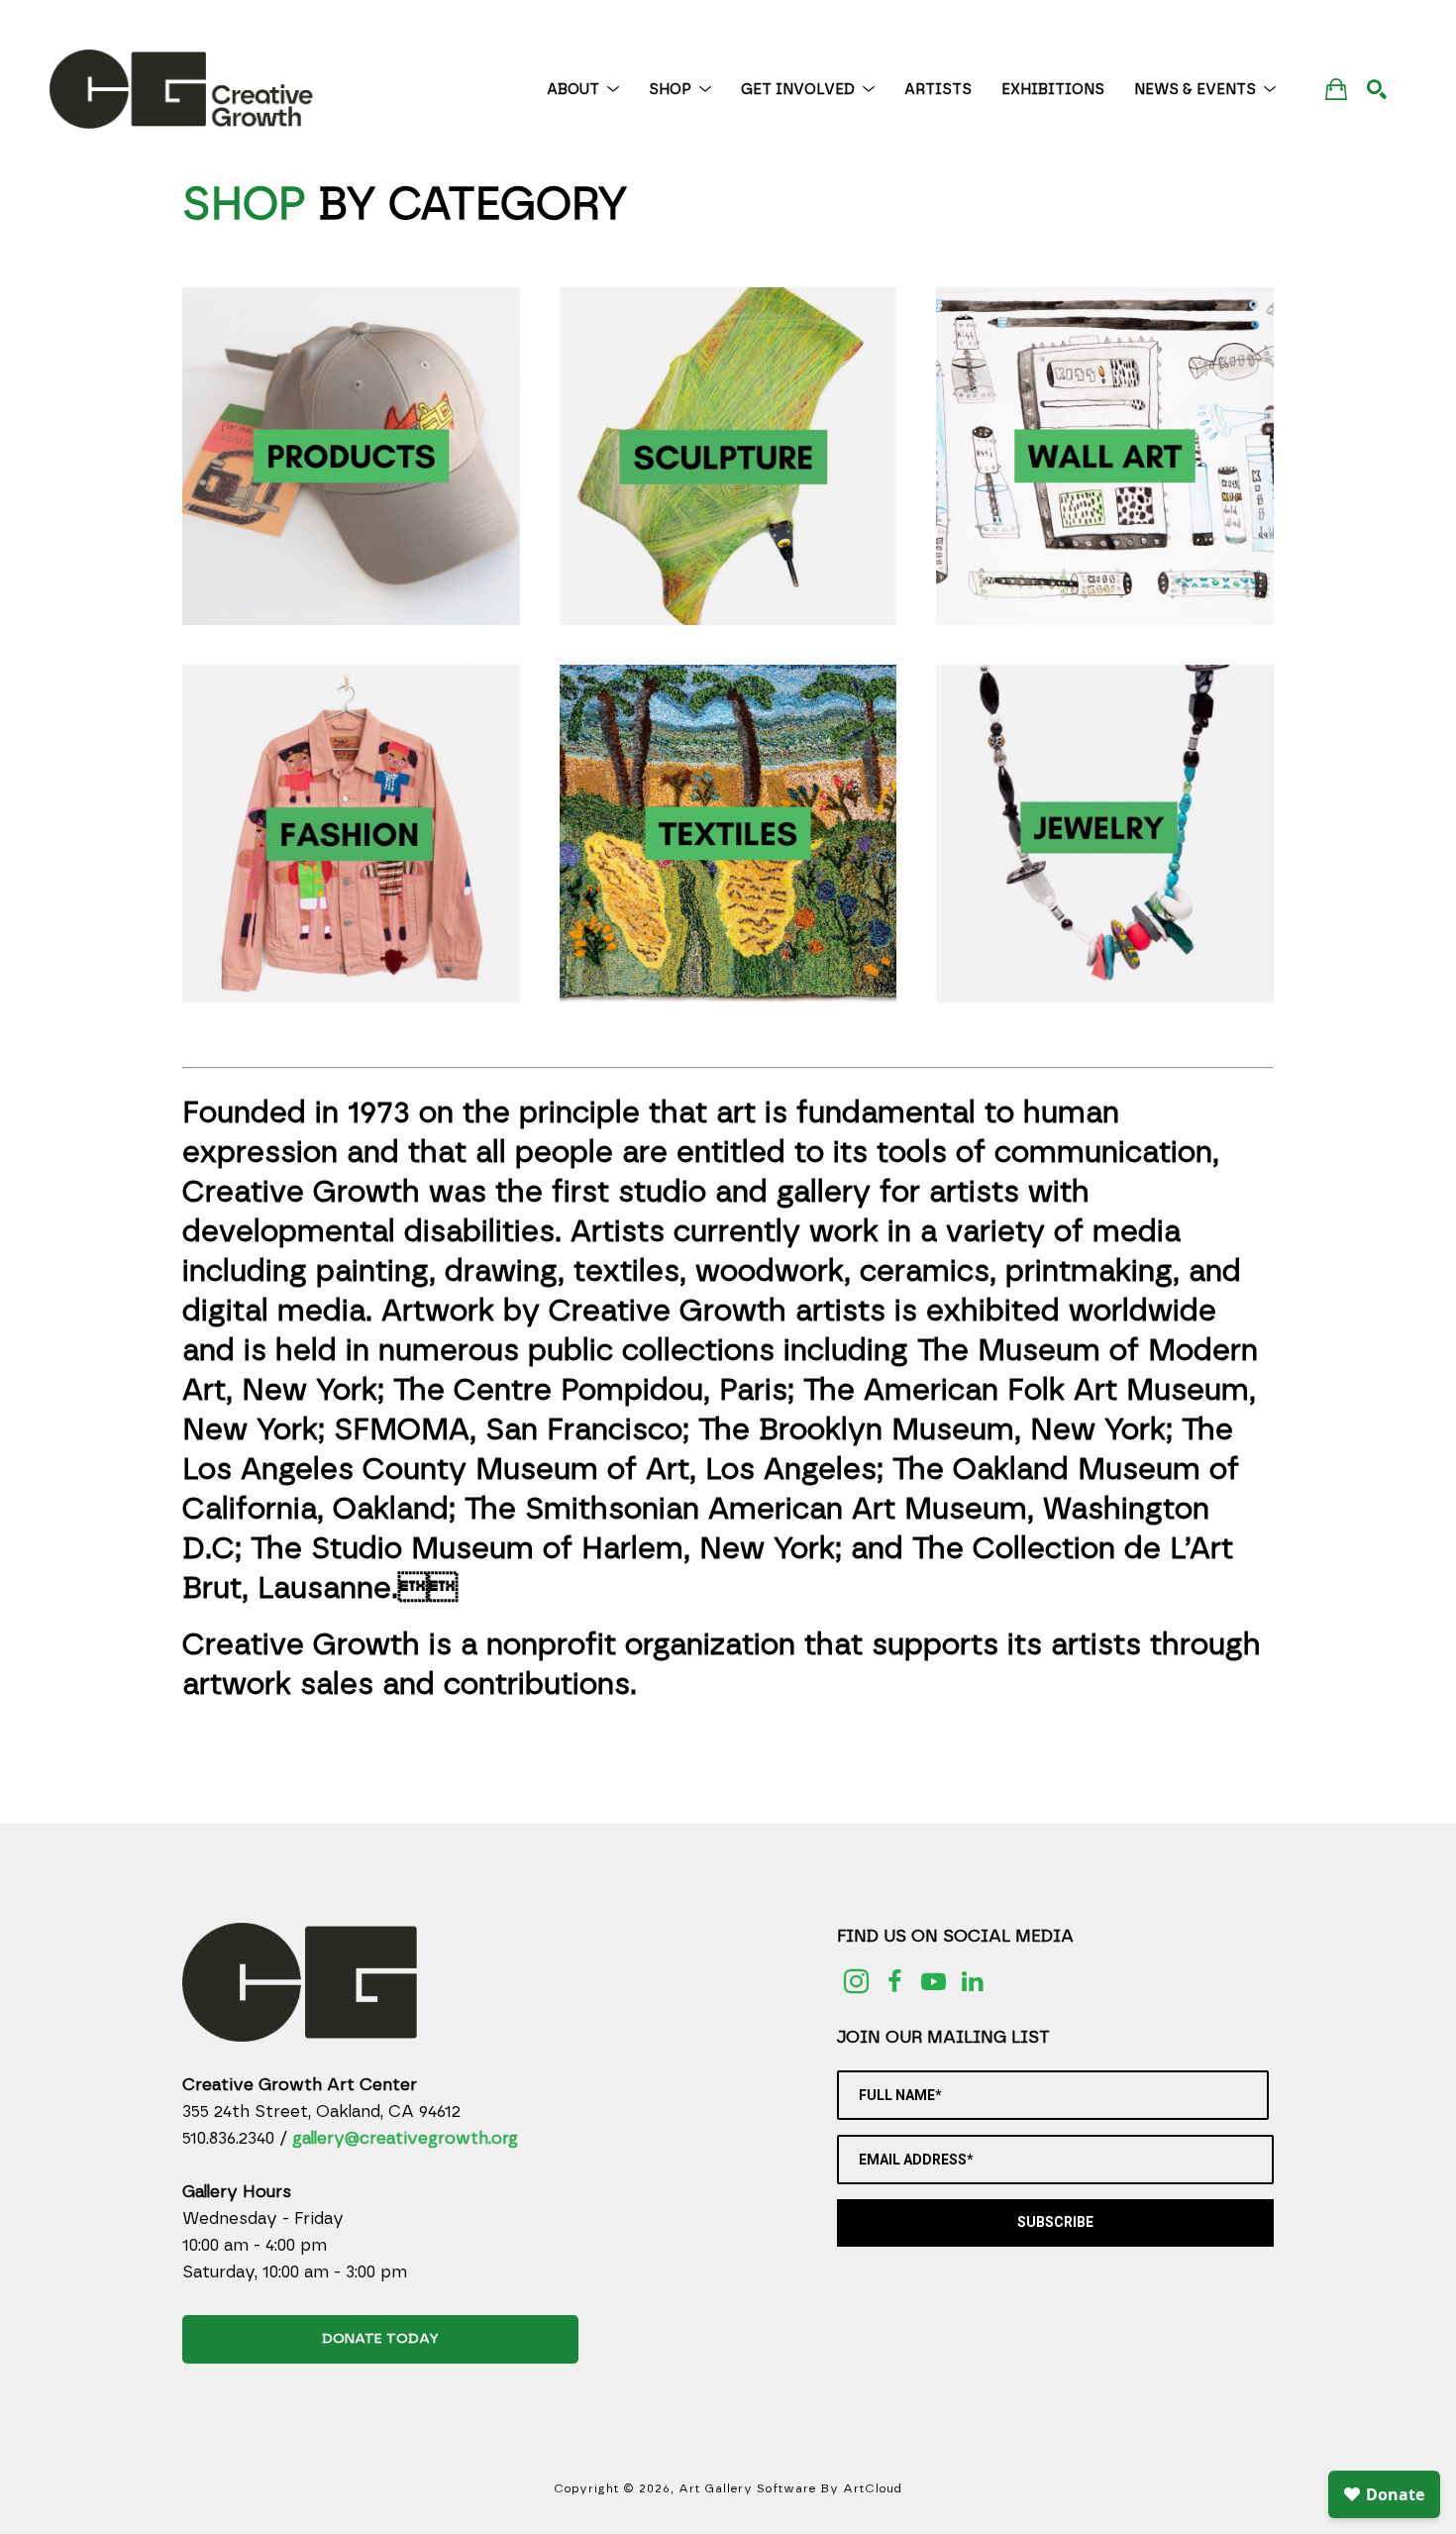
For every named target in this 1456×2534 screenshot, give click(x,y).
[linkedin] (972, 1982)
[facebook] (895, 1982)
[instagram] (856, 1982)
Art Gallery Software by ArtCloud (790, 2488)
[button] (583, 90)
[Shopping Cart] (1336, 89)
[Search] (1377, 89)
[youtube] (934, 1982)
